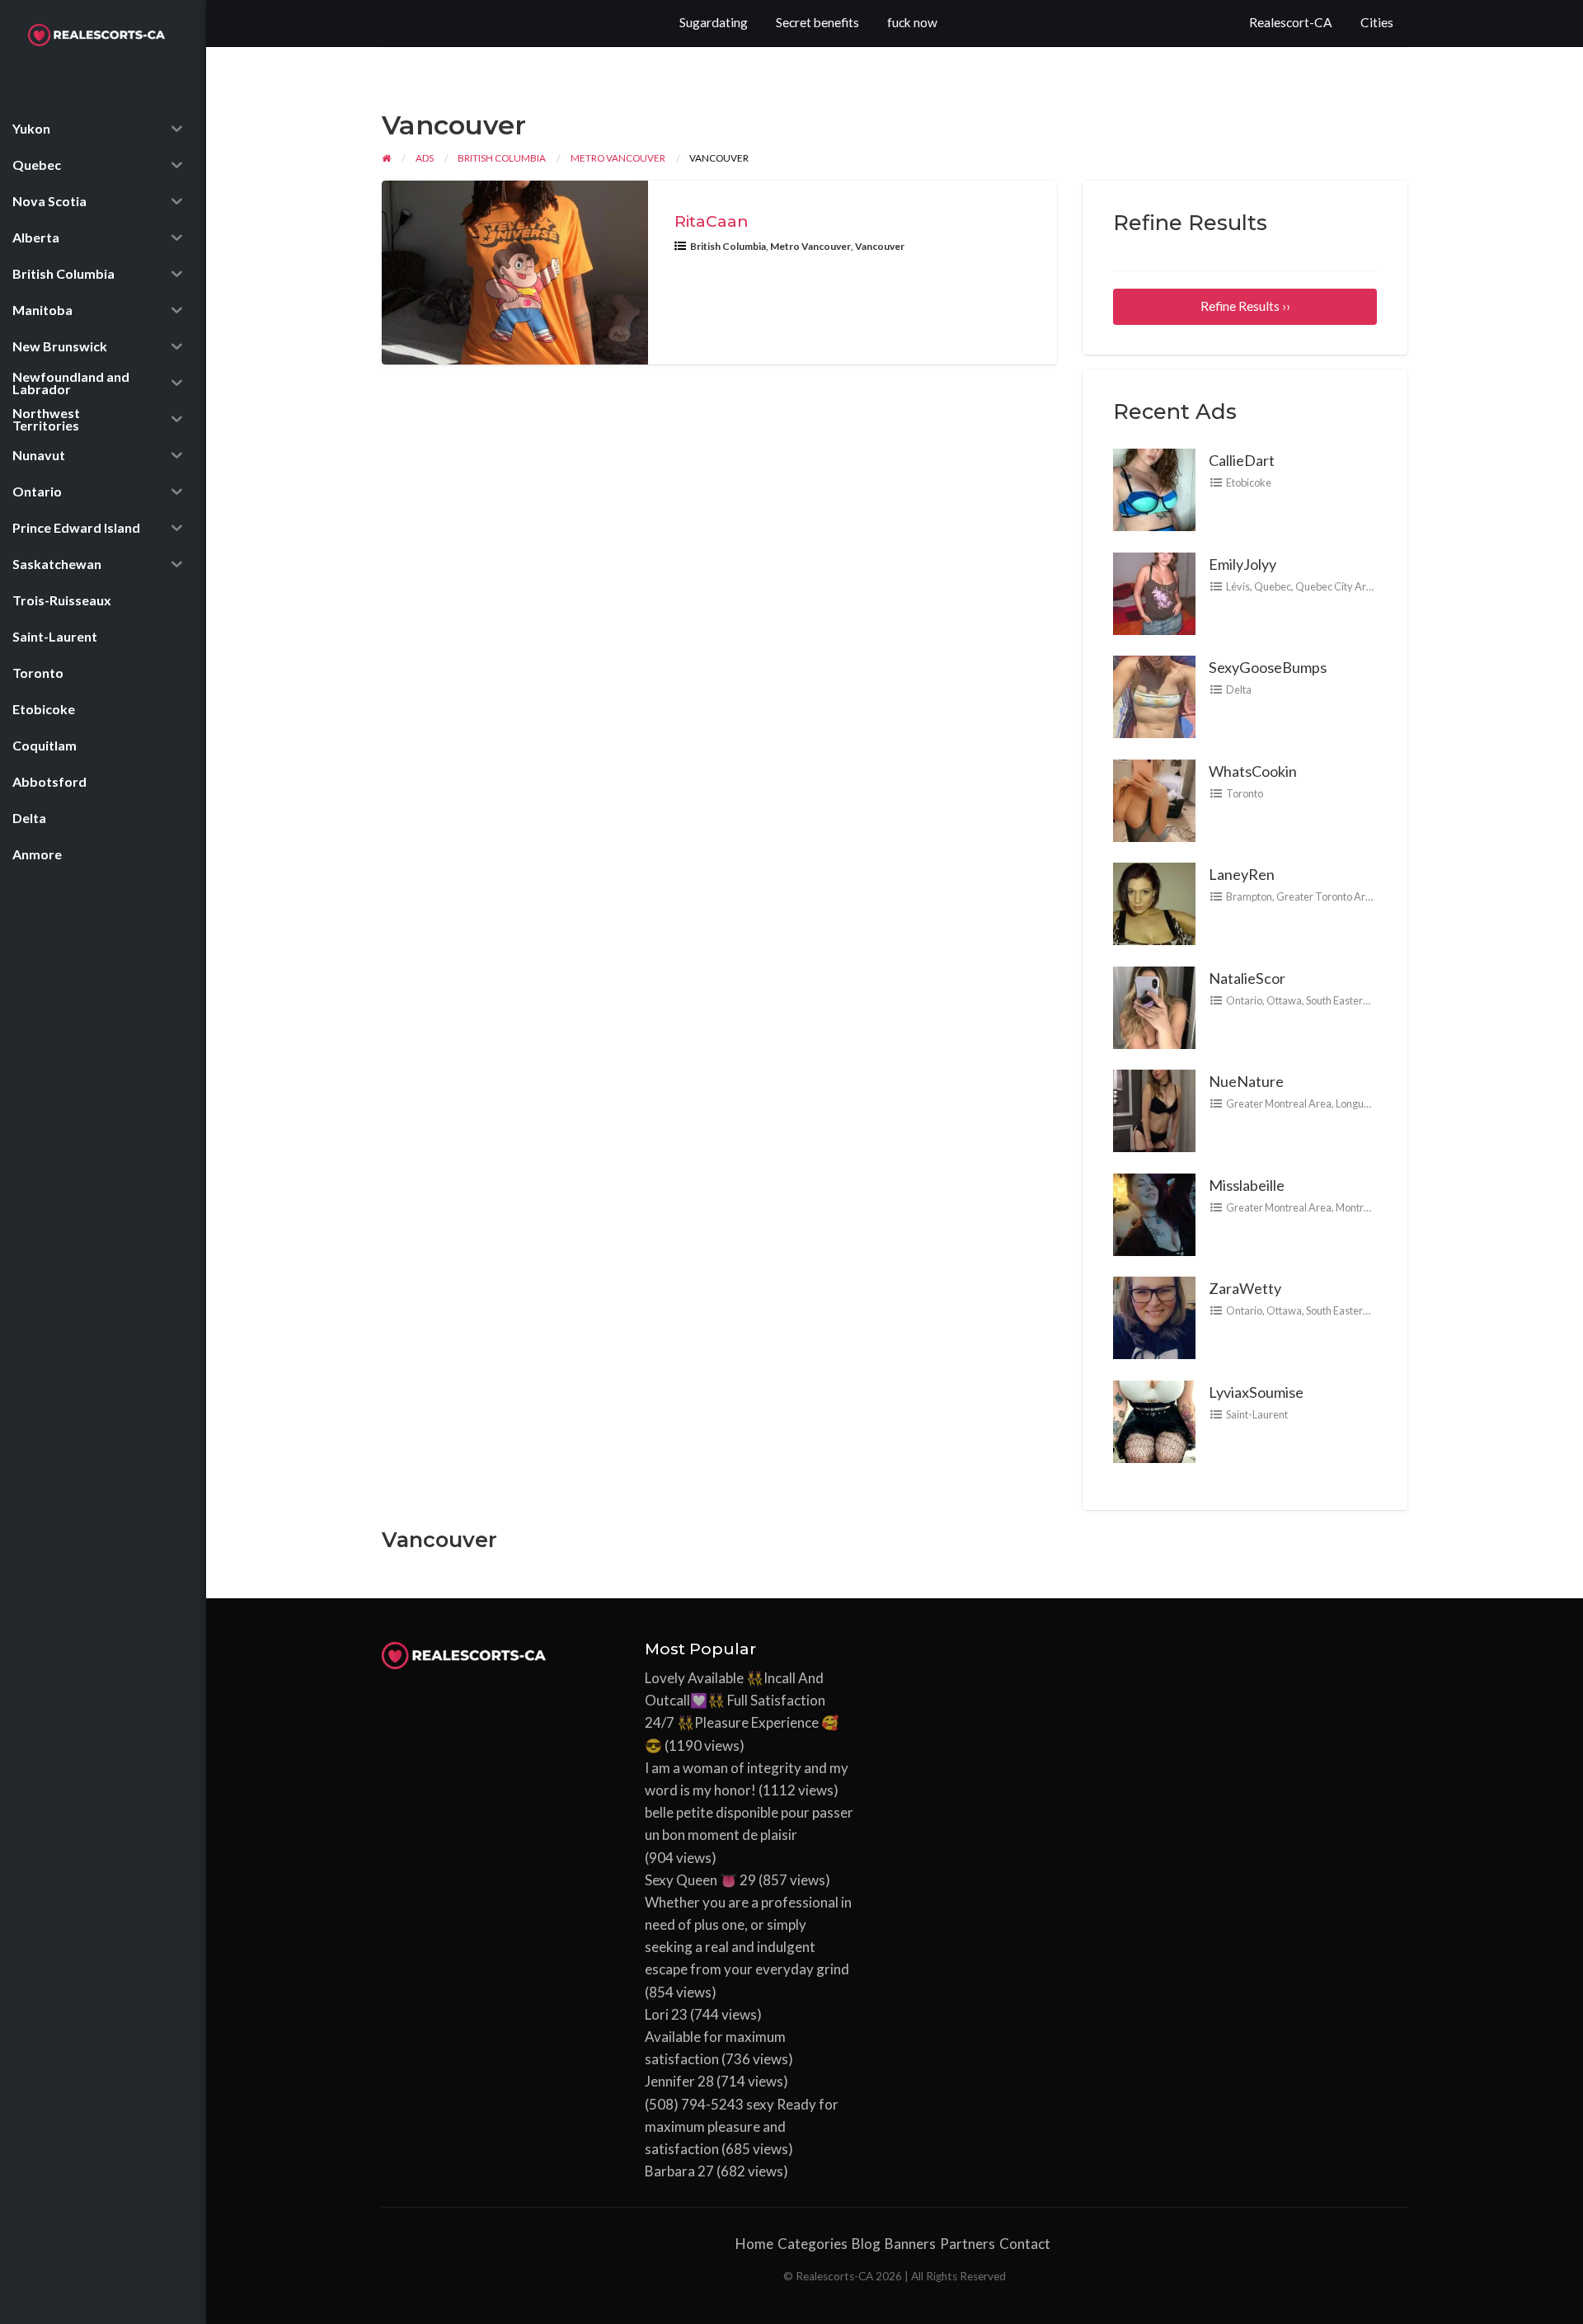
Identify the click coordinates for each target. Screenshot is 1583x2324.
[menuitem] (1291, 24)
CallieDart (1242, 460)
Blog (866, 2244)
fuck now (912, 22)
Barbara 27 (679, 2171)
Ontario (1244, 1000)
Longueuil (1358, 1103)
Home (754, 2244)
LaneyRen (1242, 874)
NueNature (1246, 1081)
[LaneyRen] (1154, 902)
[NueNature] (1154, 1109)
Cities (1377, 22)
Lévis (1238, 586)
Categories (813, 2244)
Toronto (1245, 793)
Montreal (1357, 1207)
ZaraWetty (1245, 1288)
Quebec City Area (1336, 586)
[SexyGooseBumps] (1154, 695)
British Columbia (728, 246)
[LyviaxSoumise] (1154, 1419)
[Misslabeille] (1154, 1212)
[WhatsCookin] (1154, 798)
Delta (1239, 689)
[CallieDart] (1154, 488)
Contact (1025, 2244)
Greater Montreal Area (1279, 1103)
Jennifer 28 (679, 2081)
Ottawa (1284, 1000)
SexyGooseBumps (1268, 667)
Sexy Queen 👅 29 (700, 1880)
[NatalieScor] (1154, 1005)
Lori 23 (666, 2014)
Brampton (1249, 896)
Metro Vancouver (810, 246)
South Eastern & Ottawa (1360, 1000)
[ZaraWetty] (1154, 1316)
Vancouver (880, 246)
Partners (968, 2244)
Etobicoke (1249, 482)
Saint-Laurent (1257, 1414)
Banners (910, 2244)
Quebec (1273, 586)
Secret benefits (817, 22)
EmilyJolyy (1242, 564)
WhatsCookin (1253, 771)
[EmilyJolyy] (1154, 591)
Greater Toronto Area (1327, 896)
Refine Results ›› (1245, 306)
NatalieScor (1247, 978)
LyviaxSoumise (1256, 1392)
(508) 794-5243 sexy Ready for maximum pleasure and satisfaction (742, 2126)
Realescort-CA (1291, 22)
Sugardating (714, 22)
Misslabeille (1247, 1185)
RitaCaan (712, 221)
